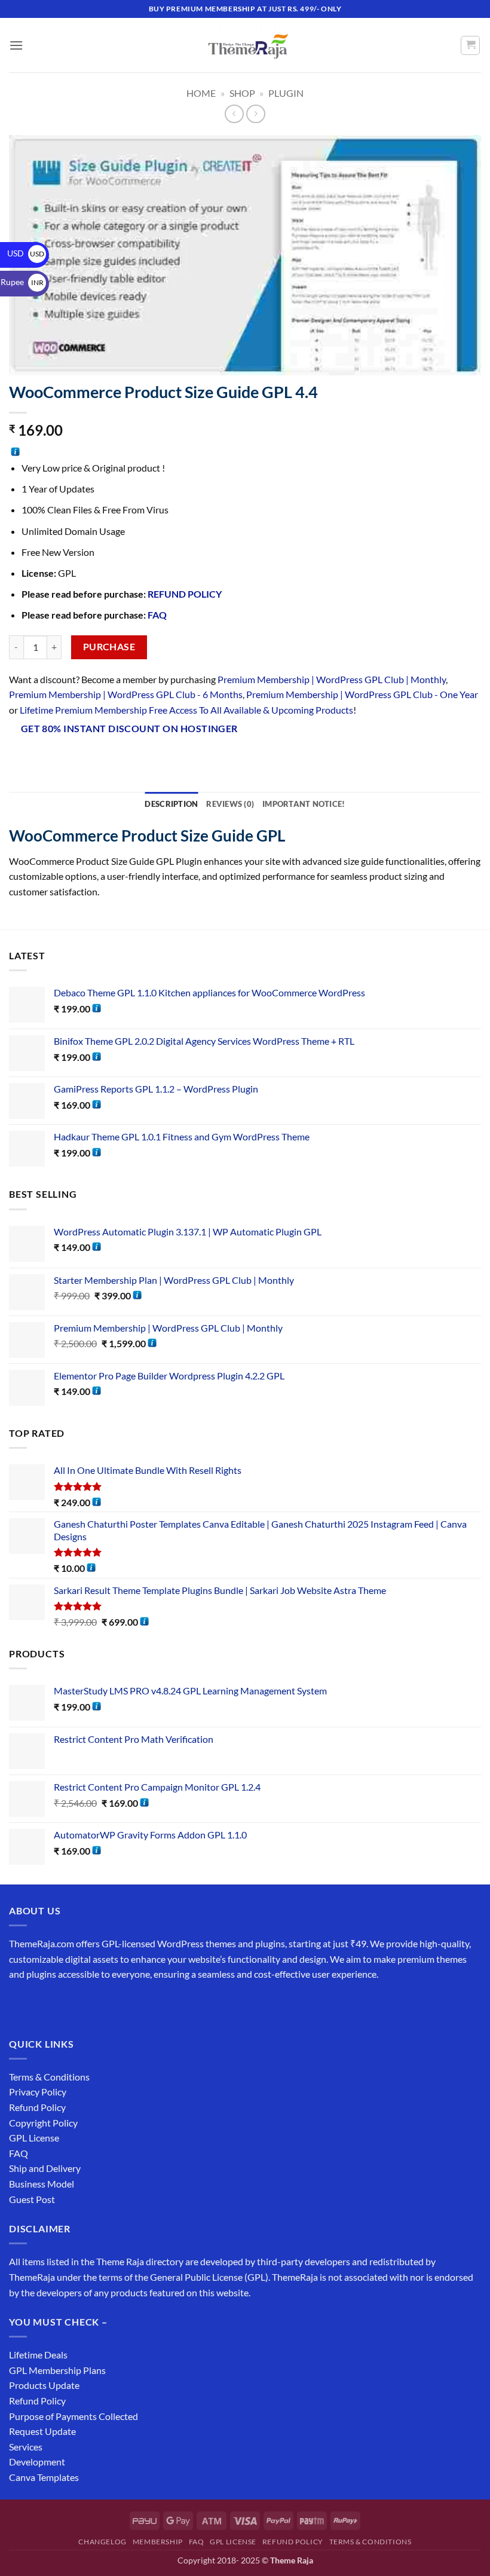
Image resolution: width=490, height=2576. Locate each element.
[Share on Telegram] (444, 730)
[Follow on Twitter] (63, 2004)
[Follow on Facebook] (20, 2004)
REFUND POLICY (185, 594)
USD (26, 253)
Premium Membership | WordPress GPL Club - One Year (362, 694)
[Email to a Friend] (358, 730)
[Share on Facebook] (293, 730)
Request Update (42, 2431)
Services (26, 2447)
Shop (242, 93)
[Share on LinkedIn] (401, 730)
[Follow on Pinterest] (106, 2004)
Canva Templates (44, 2477)
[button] (16, 45)
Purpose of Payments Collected (73, 2416)
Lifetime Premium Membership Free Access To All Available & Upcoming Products (186, 710)
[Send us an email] (85, 2004)
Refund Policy (37, 2107)
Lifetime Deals (38, 2355)
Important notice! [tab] (304, 804)
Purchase (109, 647)
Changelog (102, 2542)
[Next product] (234, 114)
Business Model (42, 2184)
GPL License (34, 2138)
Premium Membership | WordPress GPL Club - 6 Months (126, 694)
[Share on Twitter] (336, 730)
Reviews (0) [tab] (230, 804)
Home (201, 93)
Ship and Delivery (45, 2168)
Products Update (44, 2385)
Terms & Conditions (49, 2077)
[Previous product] (255, 114)
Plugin (286, 93)
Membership (158, 2542)
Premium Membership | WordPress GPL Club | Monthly (332, 679)
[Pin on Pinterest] (379, 730)
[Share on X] (315, 730)
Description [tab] (171, 804)
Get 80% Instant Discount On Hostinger (129, 729)
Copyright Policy (43, 2123)
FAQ (157, 615)
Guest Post (32, 2199)
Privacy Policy (38, 2092)
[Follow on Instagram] (42, 2004)
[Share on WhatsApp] (272, 730)
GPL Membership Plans (57, 2370)
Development (37, 2462)
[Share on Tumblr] (422, 730)
